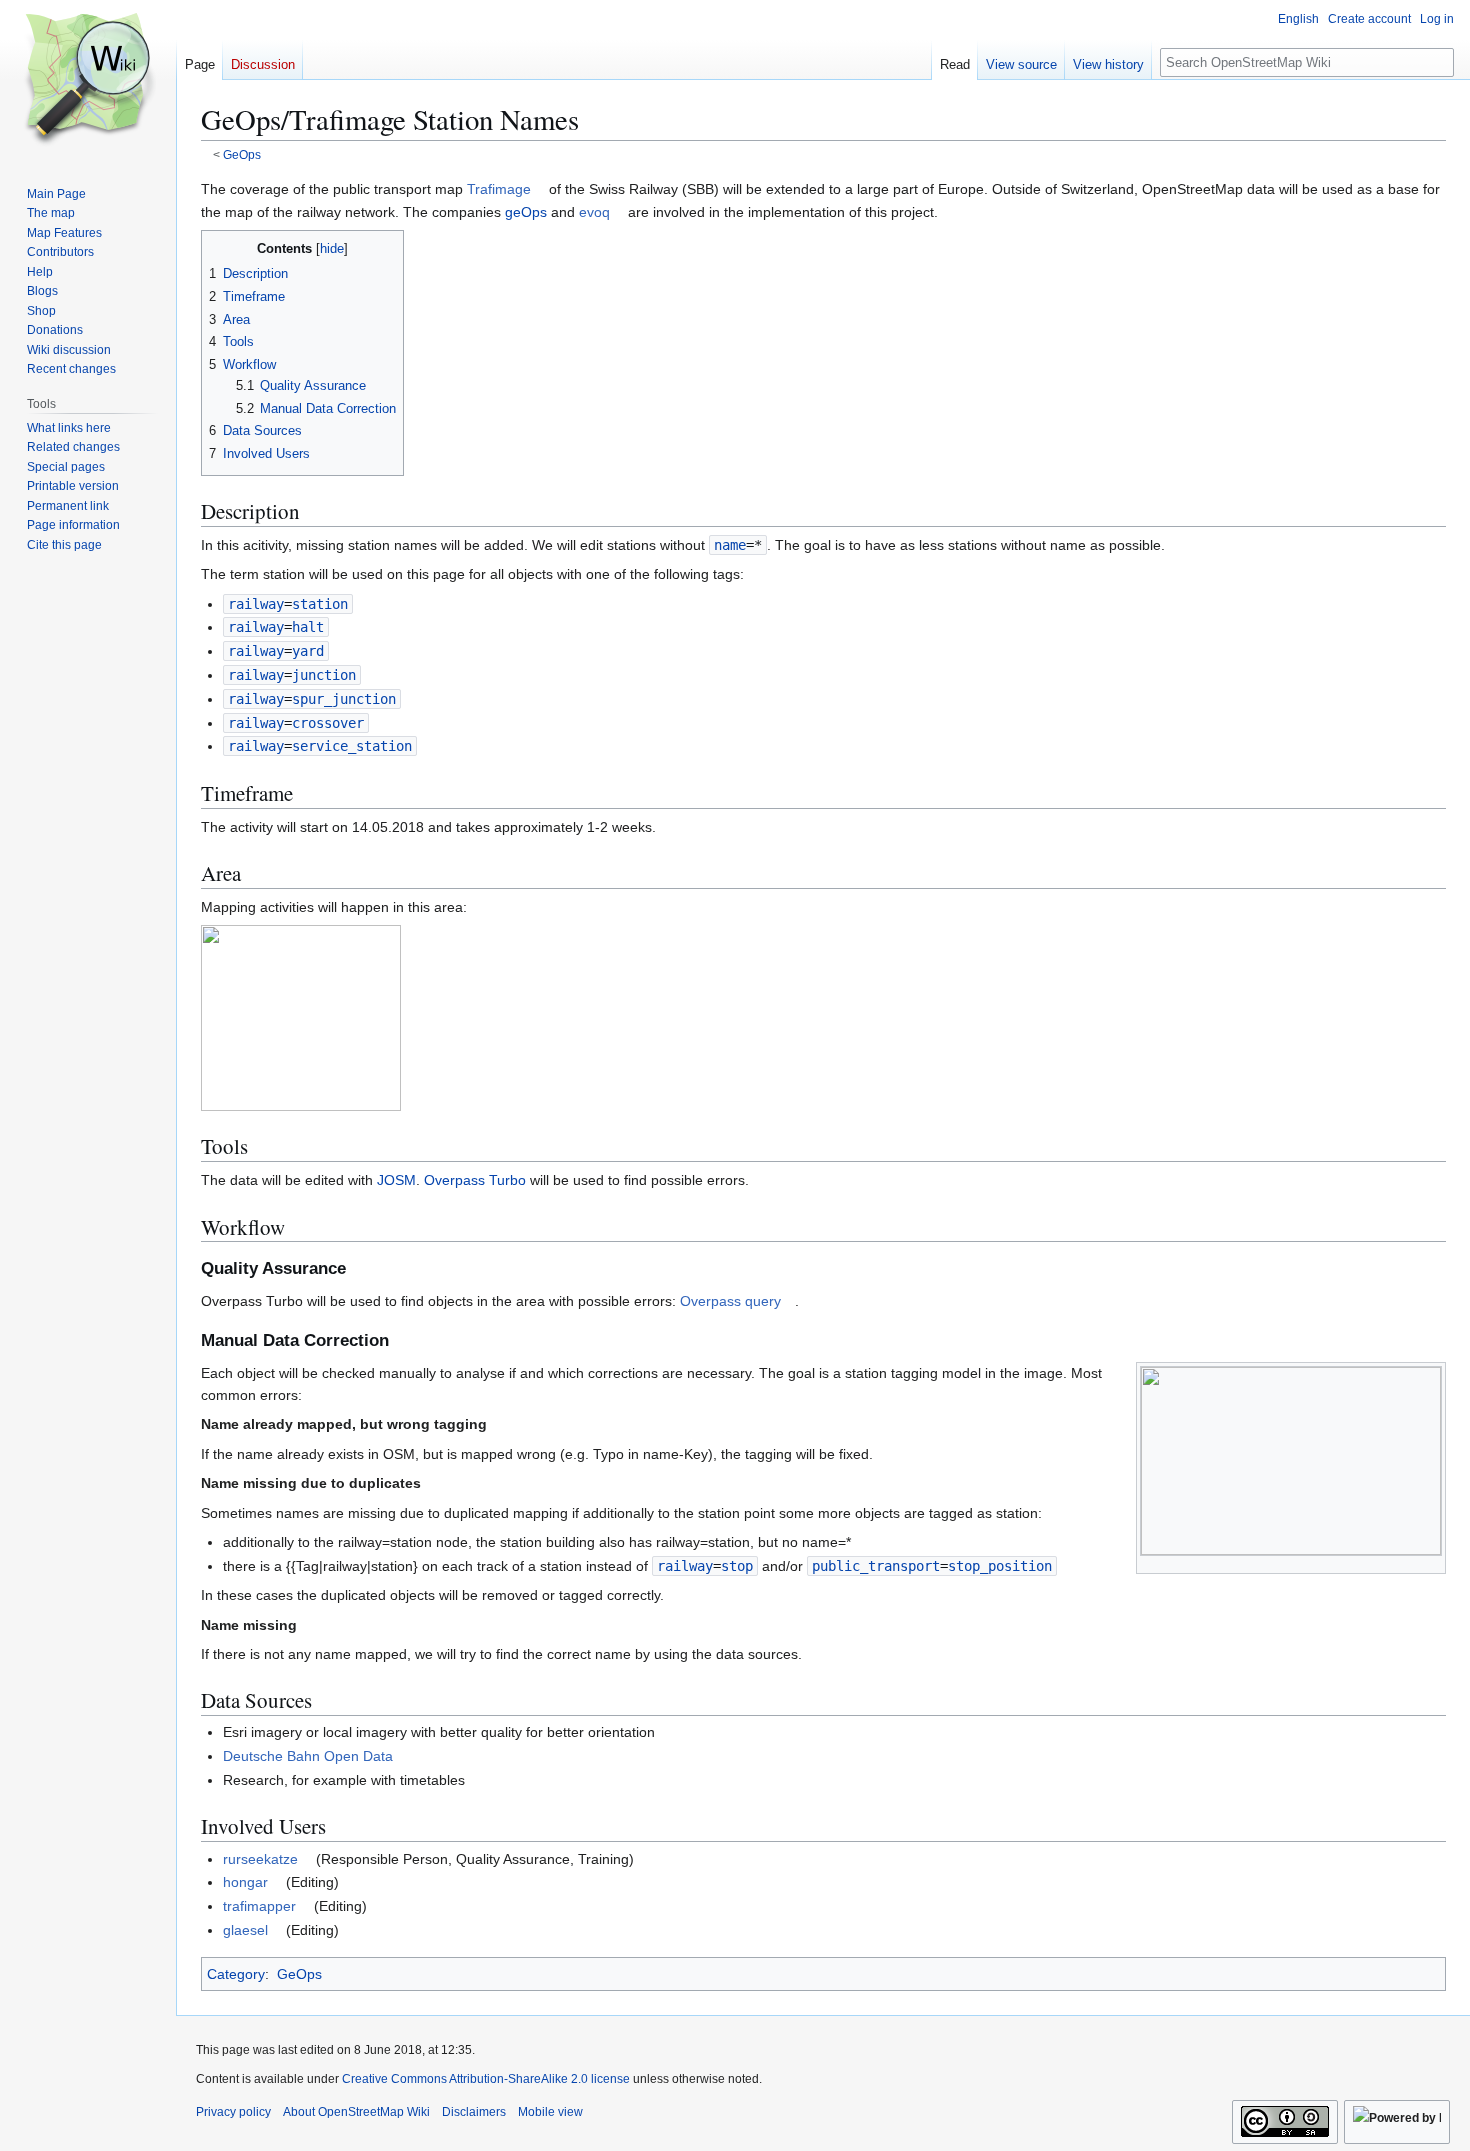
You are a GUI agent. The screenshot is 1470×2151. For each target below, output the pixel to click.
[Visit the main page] (88, 80)
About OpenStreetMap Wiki (356, 2112)
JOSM (396, 1180)
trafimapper (259, 1906)
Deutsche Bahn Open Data (308, 1756)
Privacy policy (233, 2112)
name (730, 545)
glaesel (245, 1930)
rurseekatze (260, 1859)
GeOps (242, 154)
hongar (245, 1882)
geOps (526, 212)
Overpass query (730, 1301)
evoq (594, 212)
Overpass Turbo (475, 1180)
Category (236, 1974)
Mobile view (550, 2112)
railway (256, 604)
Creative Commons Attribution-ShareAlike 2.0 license (486, 2079)
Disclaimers (474, 2112)
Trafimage (499, 189)
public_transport (876, 1566)
